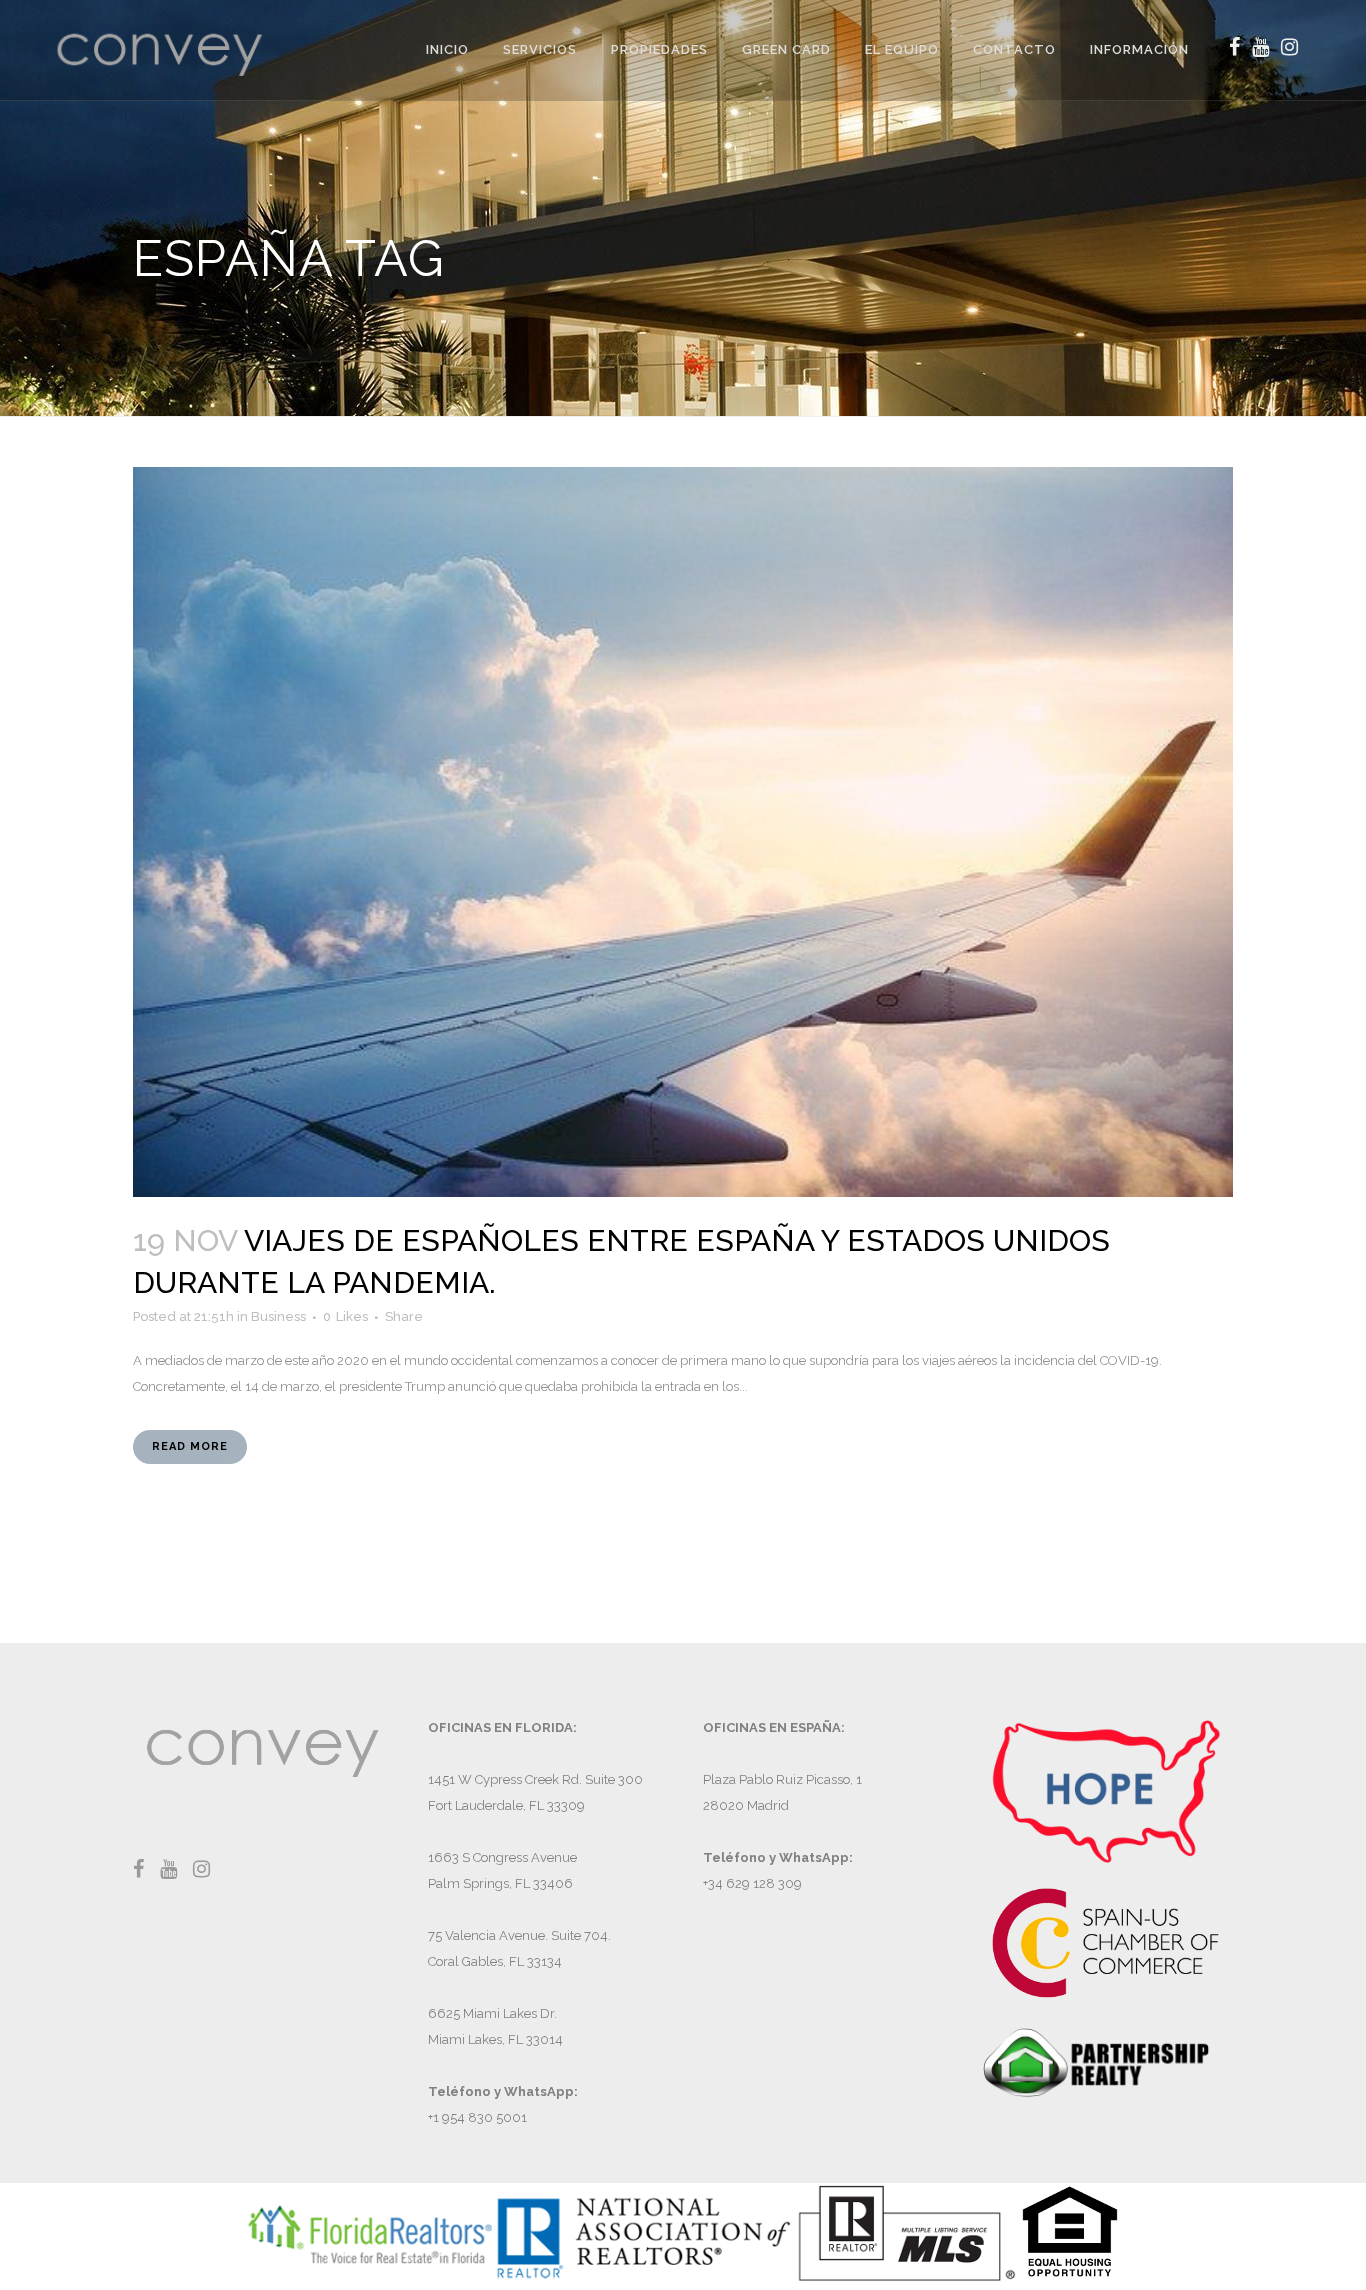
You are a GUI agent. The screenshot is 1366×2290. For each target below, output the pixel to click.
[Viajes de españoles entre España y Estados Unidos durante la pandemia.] (683, 832)
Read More (190, 1446)
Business (278, 1316)
